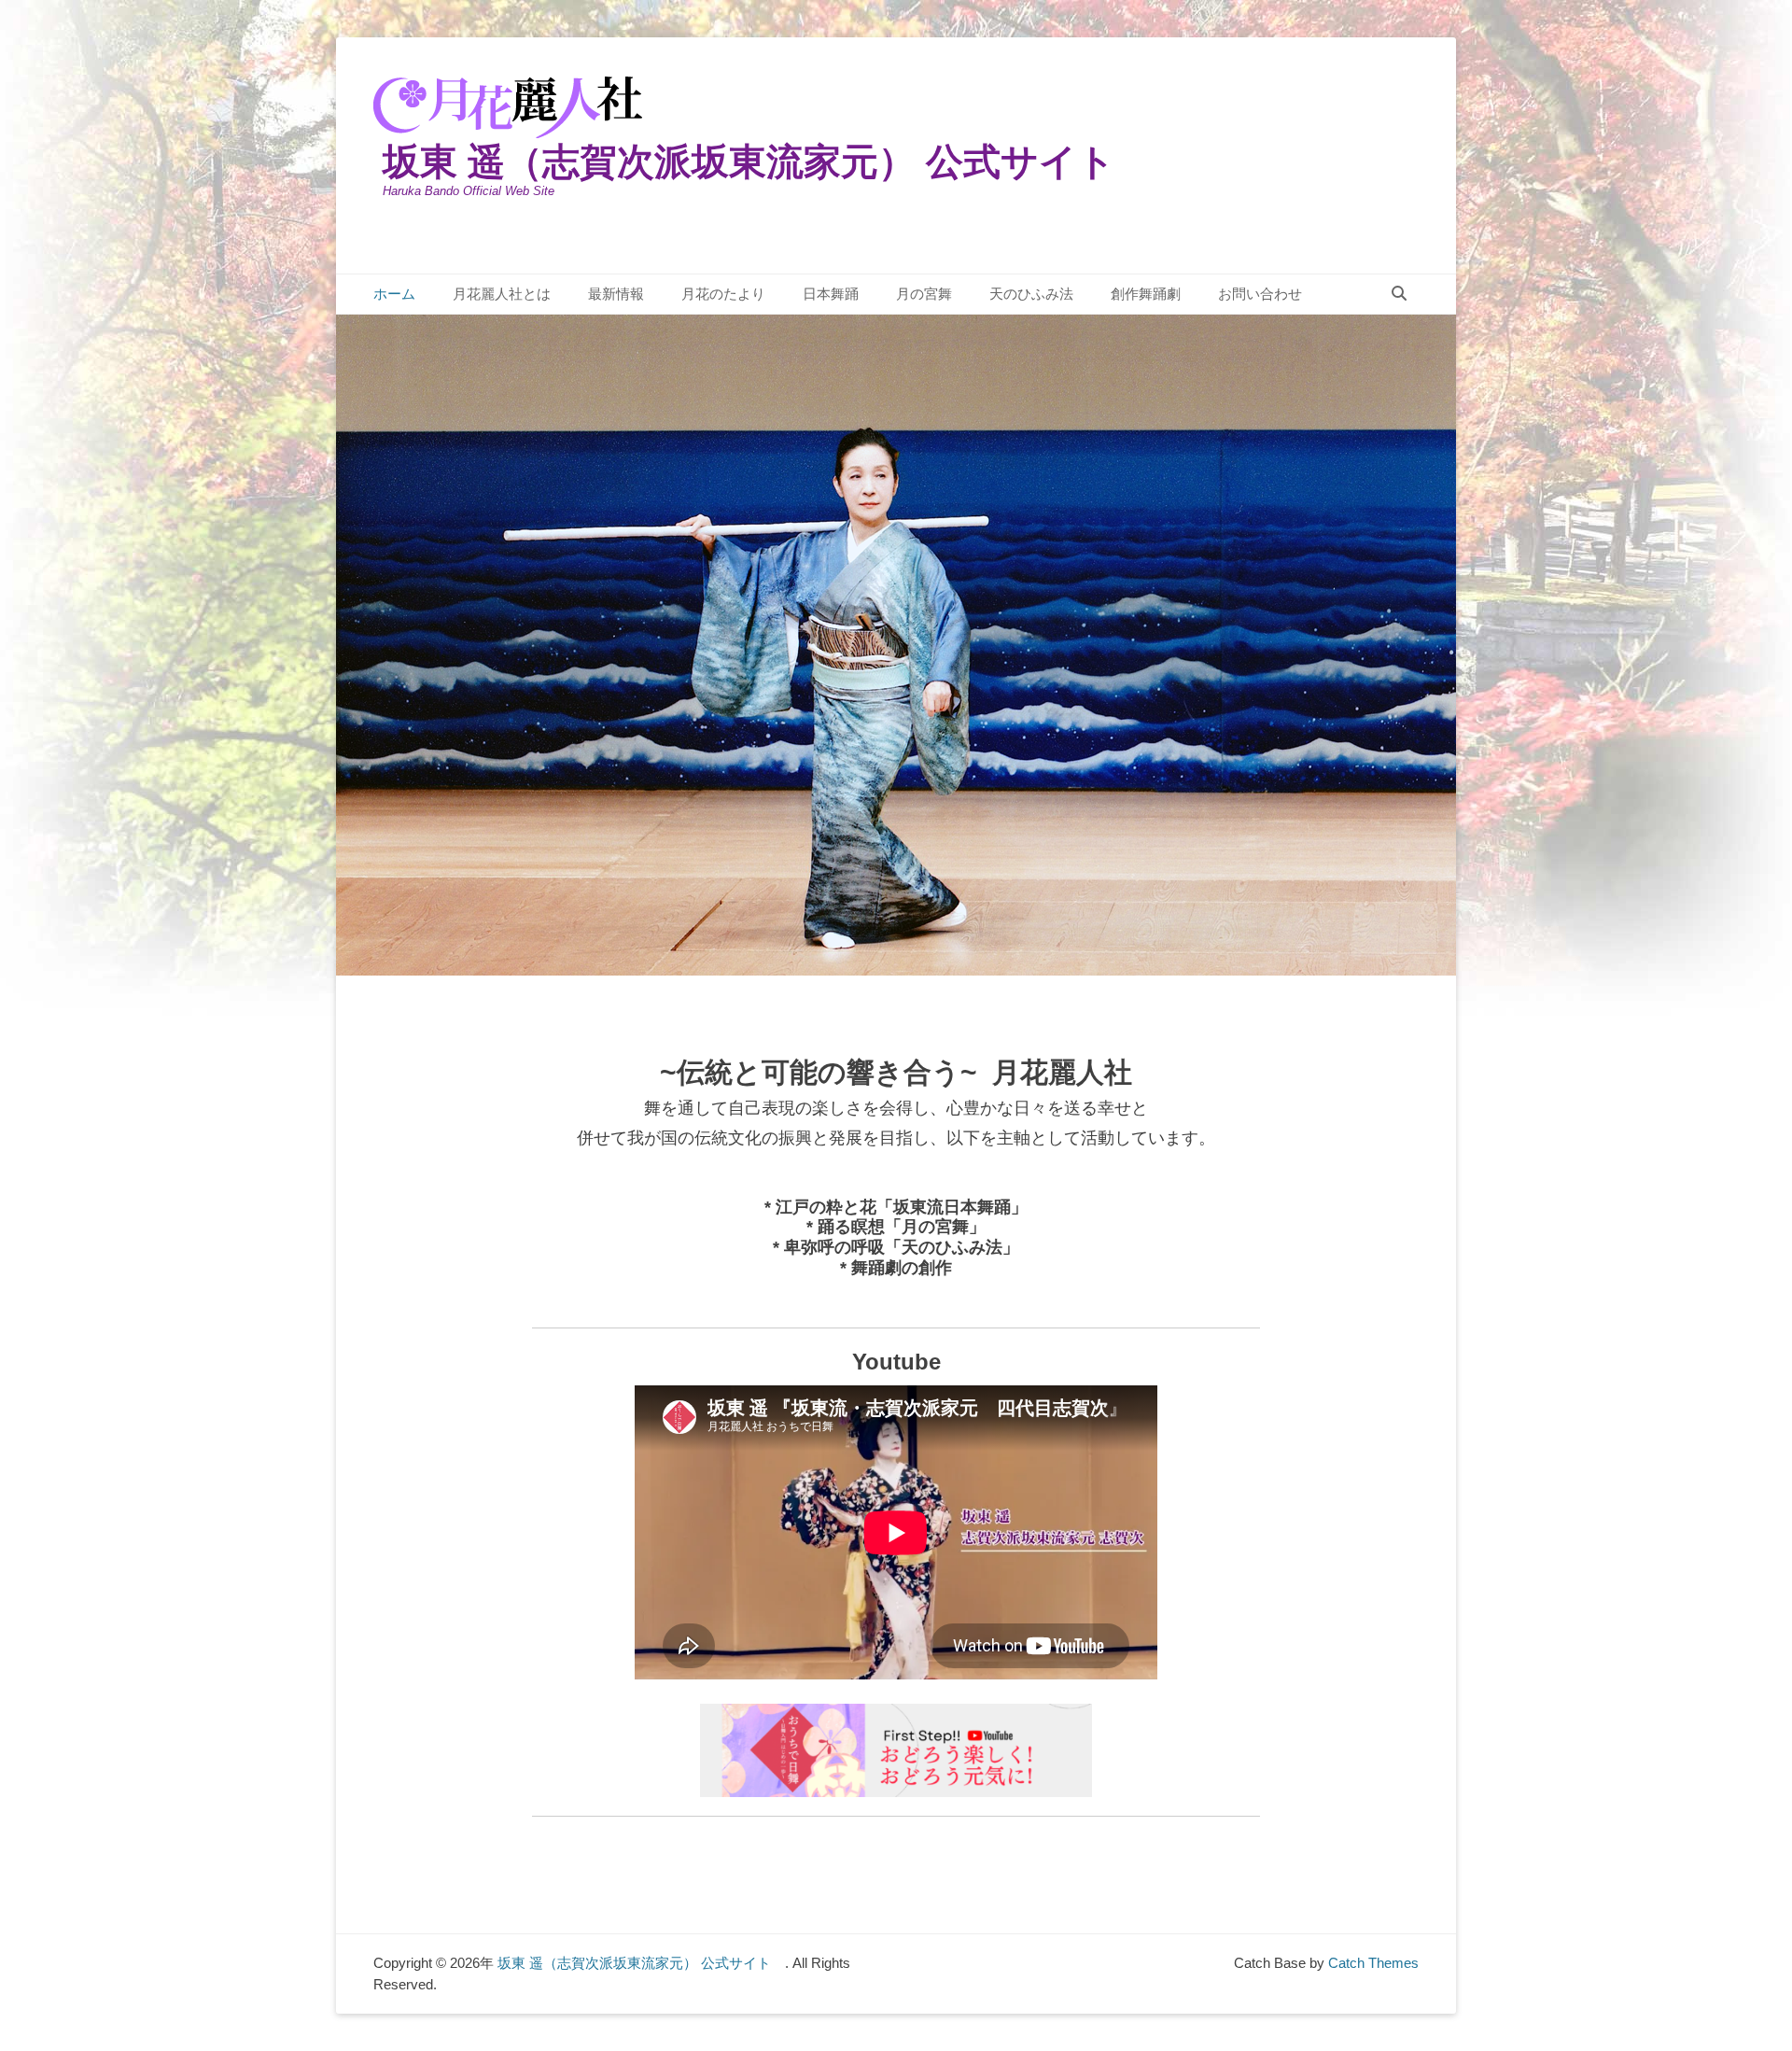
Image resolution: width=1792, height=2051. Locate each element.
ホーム (394, 294)
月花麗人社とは (502, 294)
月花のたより (723, 294)
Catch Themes (1373, 1963)
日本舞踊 (831, 294)
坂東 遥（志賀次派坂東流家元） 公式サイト (768, 162)
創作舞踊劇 (1146, 294)
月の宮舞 (924, 294)
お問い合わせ (1260, 294)
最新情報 (616, 294)
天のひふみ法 (1031, 294)
